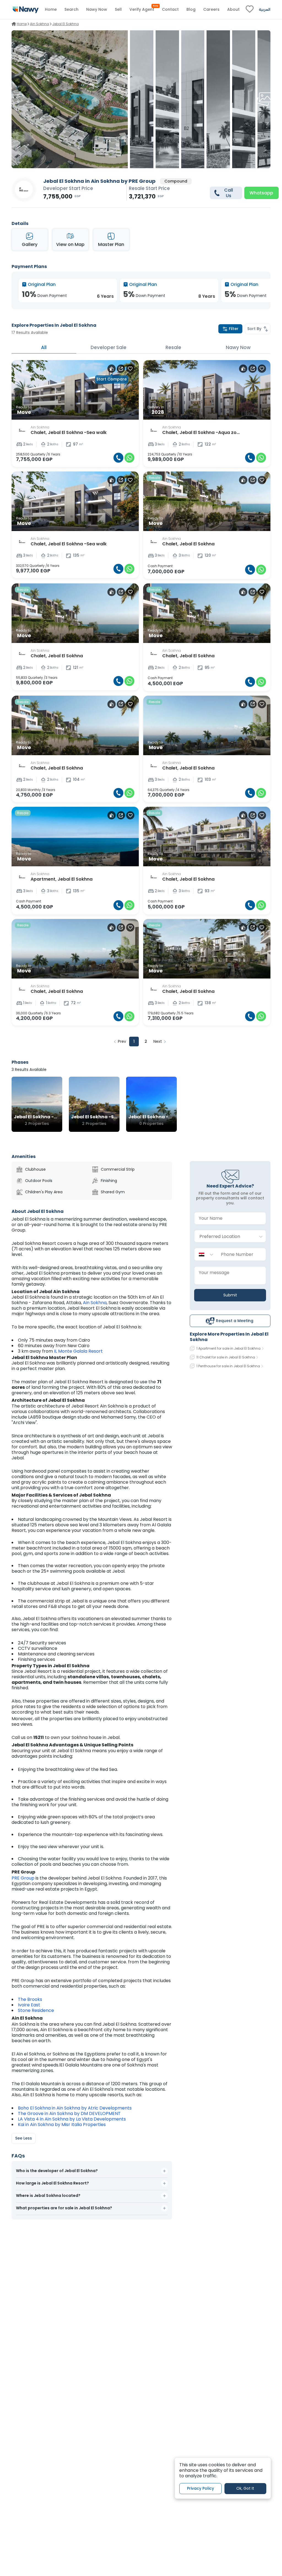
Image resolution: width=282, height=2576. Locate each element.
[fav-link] (250, 10)
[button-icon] (118, 458)
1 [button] (134, 1041)
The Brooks (31, 1999)
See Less (24, 2138)
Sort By (254, 329)
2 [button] (146, 1041)
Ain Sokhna (95, 1303)
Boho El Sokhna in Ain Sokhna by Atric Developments (75, 2108)
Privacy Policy (200, 2488)
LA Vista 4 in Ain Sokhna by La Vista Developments (72, 2119)
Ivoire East (29, 2005)
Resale (173, 347)
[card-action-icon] (112, 369)
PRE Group (23, 1878)
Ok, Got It (245, 2488)
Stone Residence (36, 2010)
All (44, 347)
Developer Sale (109, 347)
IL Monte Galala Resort (78, 1351)
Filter (234, 329)
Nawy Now (238, 347)
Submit (230, 1295)
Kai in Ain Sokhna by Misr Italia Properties (62, 2125)
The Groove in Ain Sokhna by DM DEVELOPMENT (69, 2113)
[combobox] (225, 1236)
